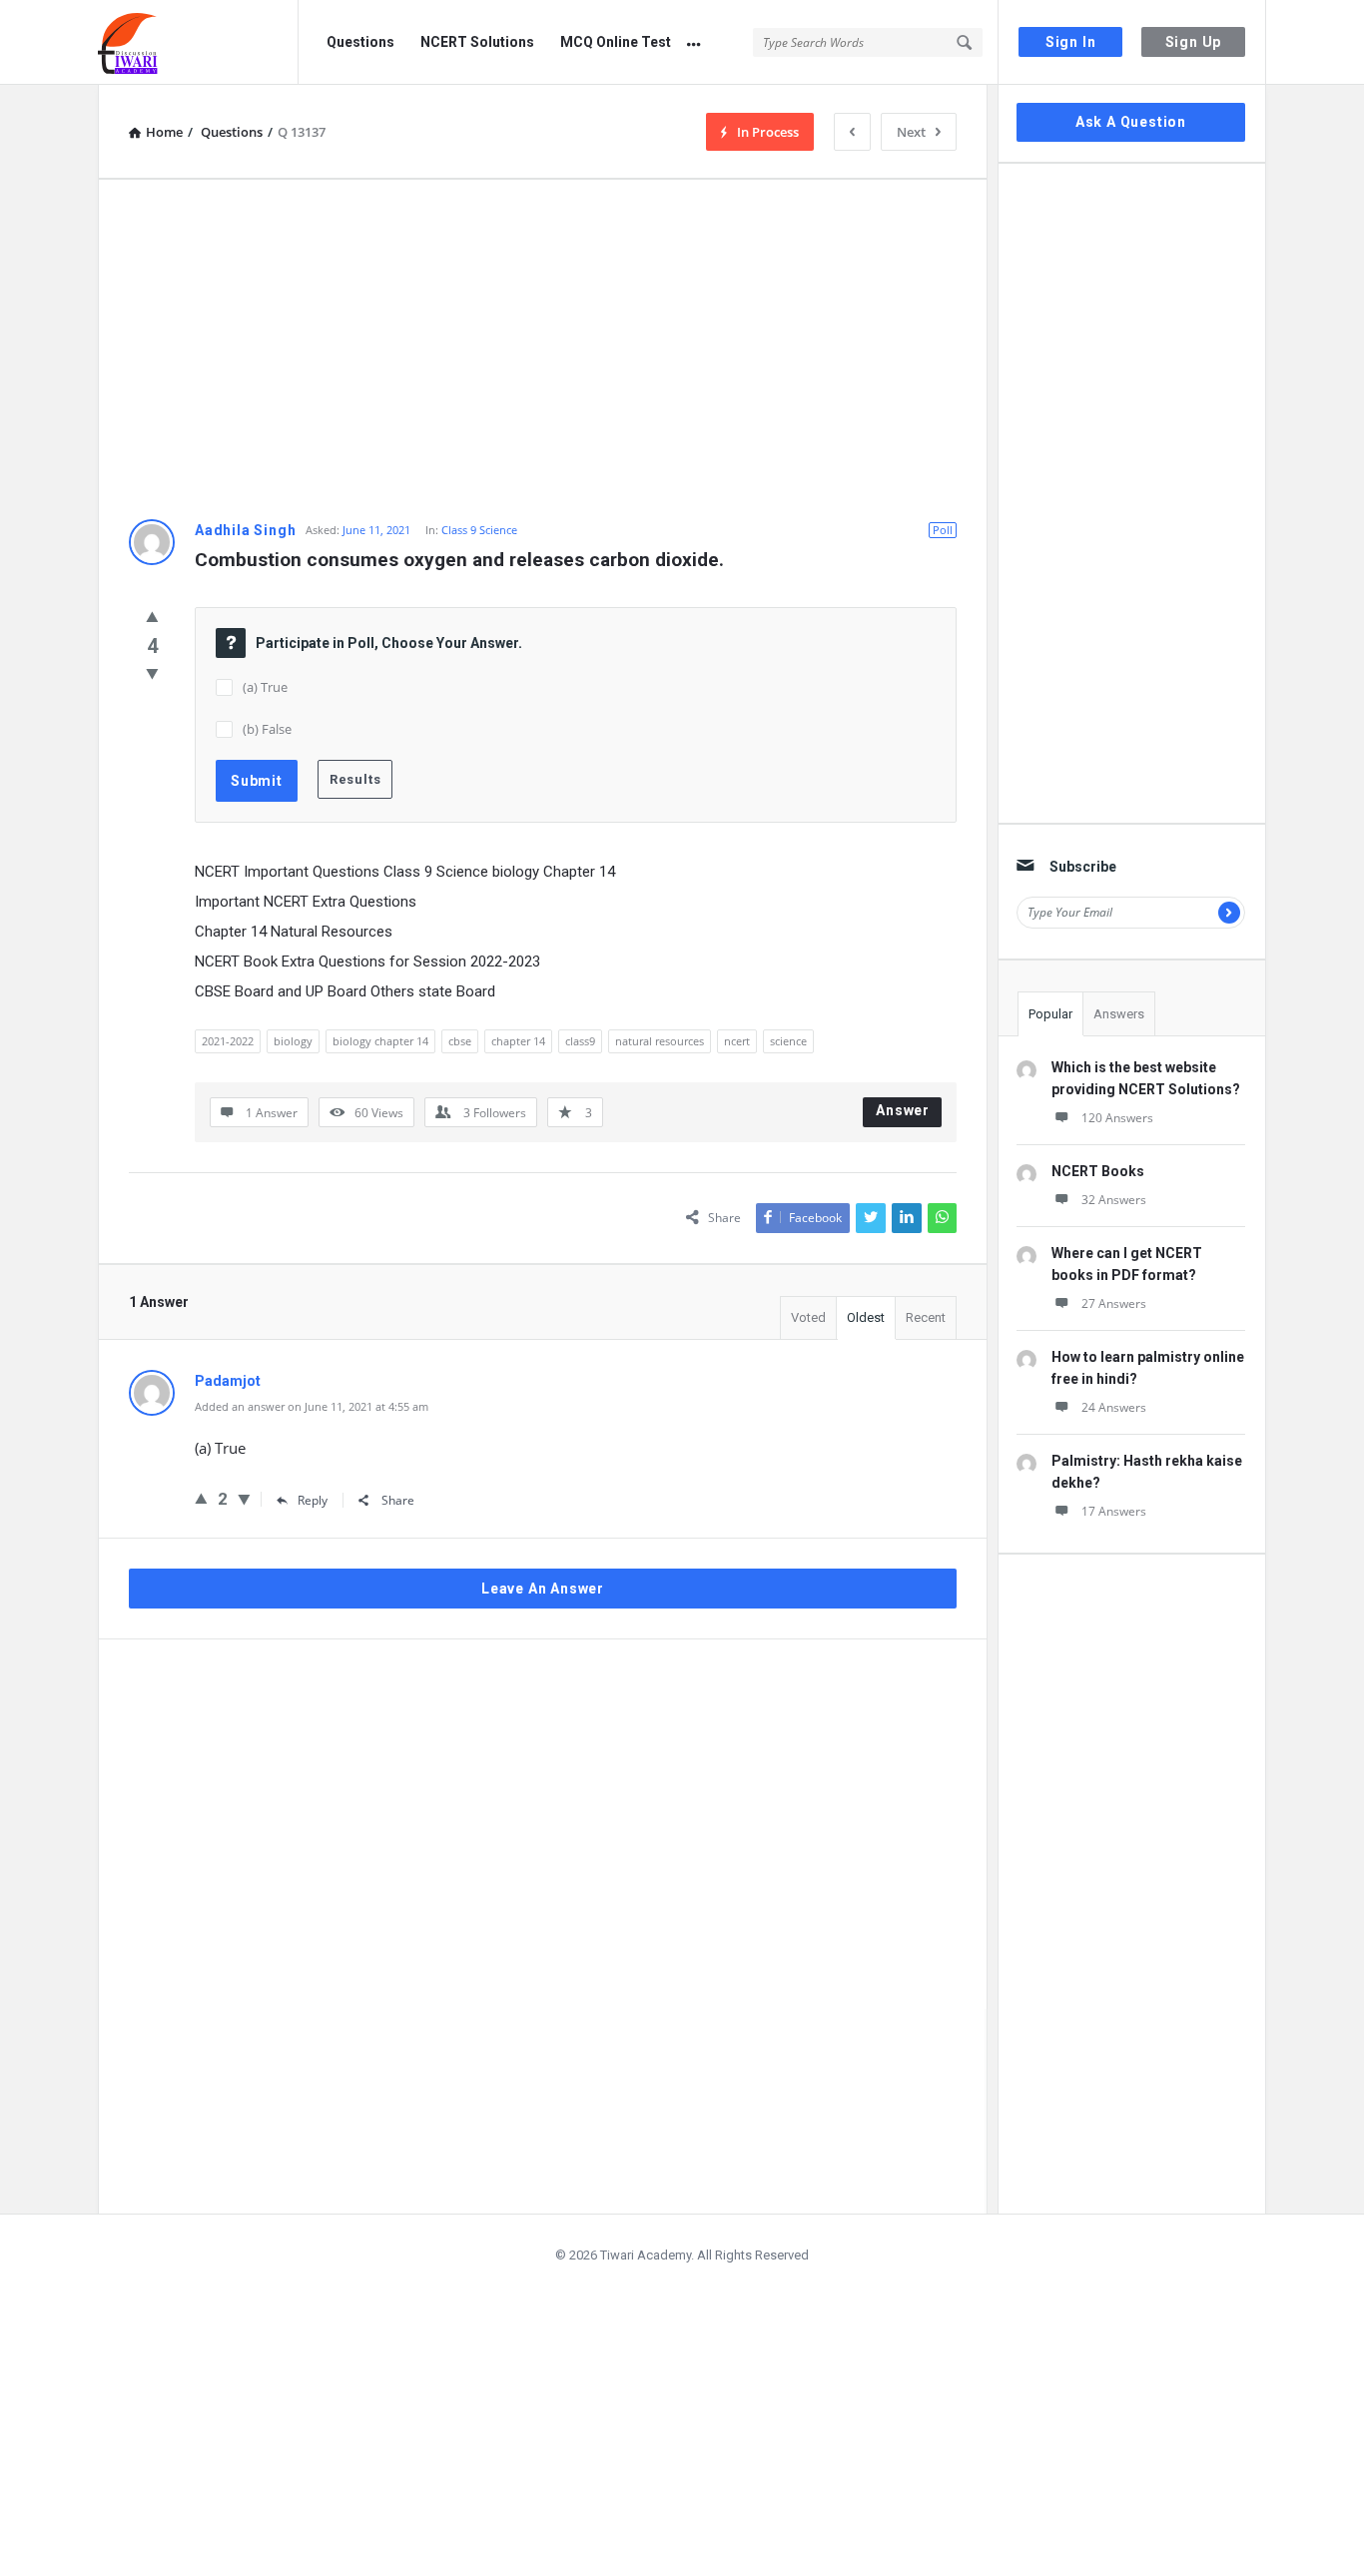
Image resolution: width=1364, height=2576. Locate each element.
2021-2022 (228, 1041)
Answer (903, 1110)
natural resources (660, 1041)
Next (911, 132)
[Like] (152, 616)
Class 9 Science (479, 530)
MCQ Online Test (616, 42)
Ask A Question (1131, 122)
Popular (1050, 1014)
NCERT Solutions (477, 42)
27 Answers (1114, 1303)
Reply (313, 1500)
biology (293, 1041)
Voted (808, 1317)
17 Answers (1114, 1511)
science (788, 1041)
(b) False (267, 729)
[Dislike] (152, 673)
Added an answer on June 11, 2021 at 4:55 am (312, 1406)
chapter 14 (518, 1041)
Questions (360, 42)
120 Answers (1117, 1118)
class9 (580, 1041)
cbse (460, 1041)
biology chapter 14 (380, 1041)
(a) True (265, 687)
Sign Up (1194, 42)
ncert (737, 1041)
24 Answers (1114, 1407)
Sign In (1071, 42)
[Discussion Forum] (198, 42)
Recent (926, 1317)
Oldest (866, 1317)
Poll (943, 530)
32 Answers (1114, 1200)
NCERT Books (1098, 1171)
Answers (1119, 1014)
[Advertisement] (543, 349)
